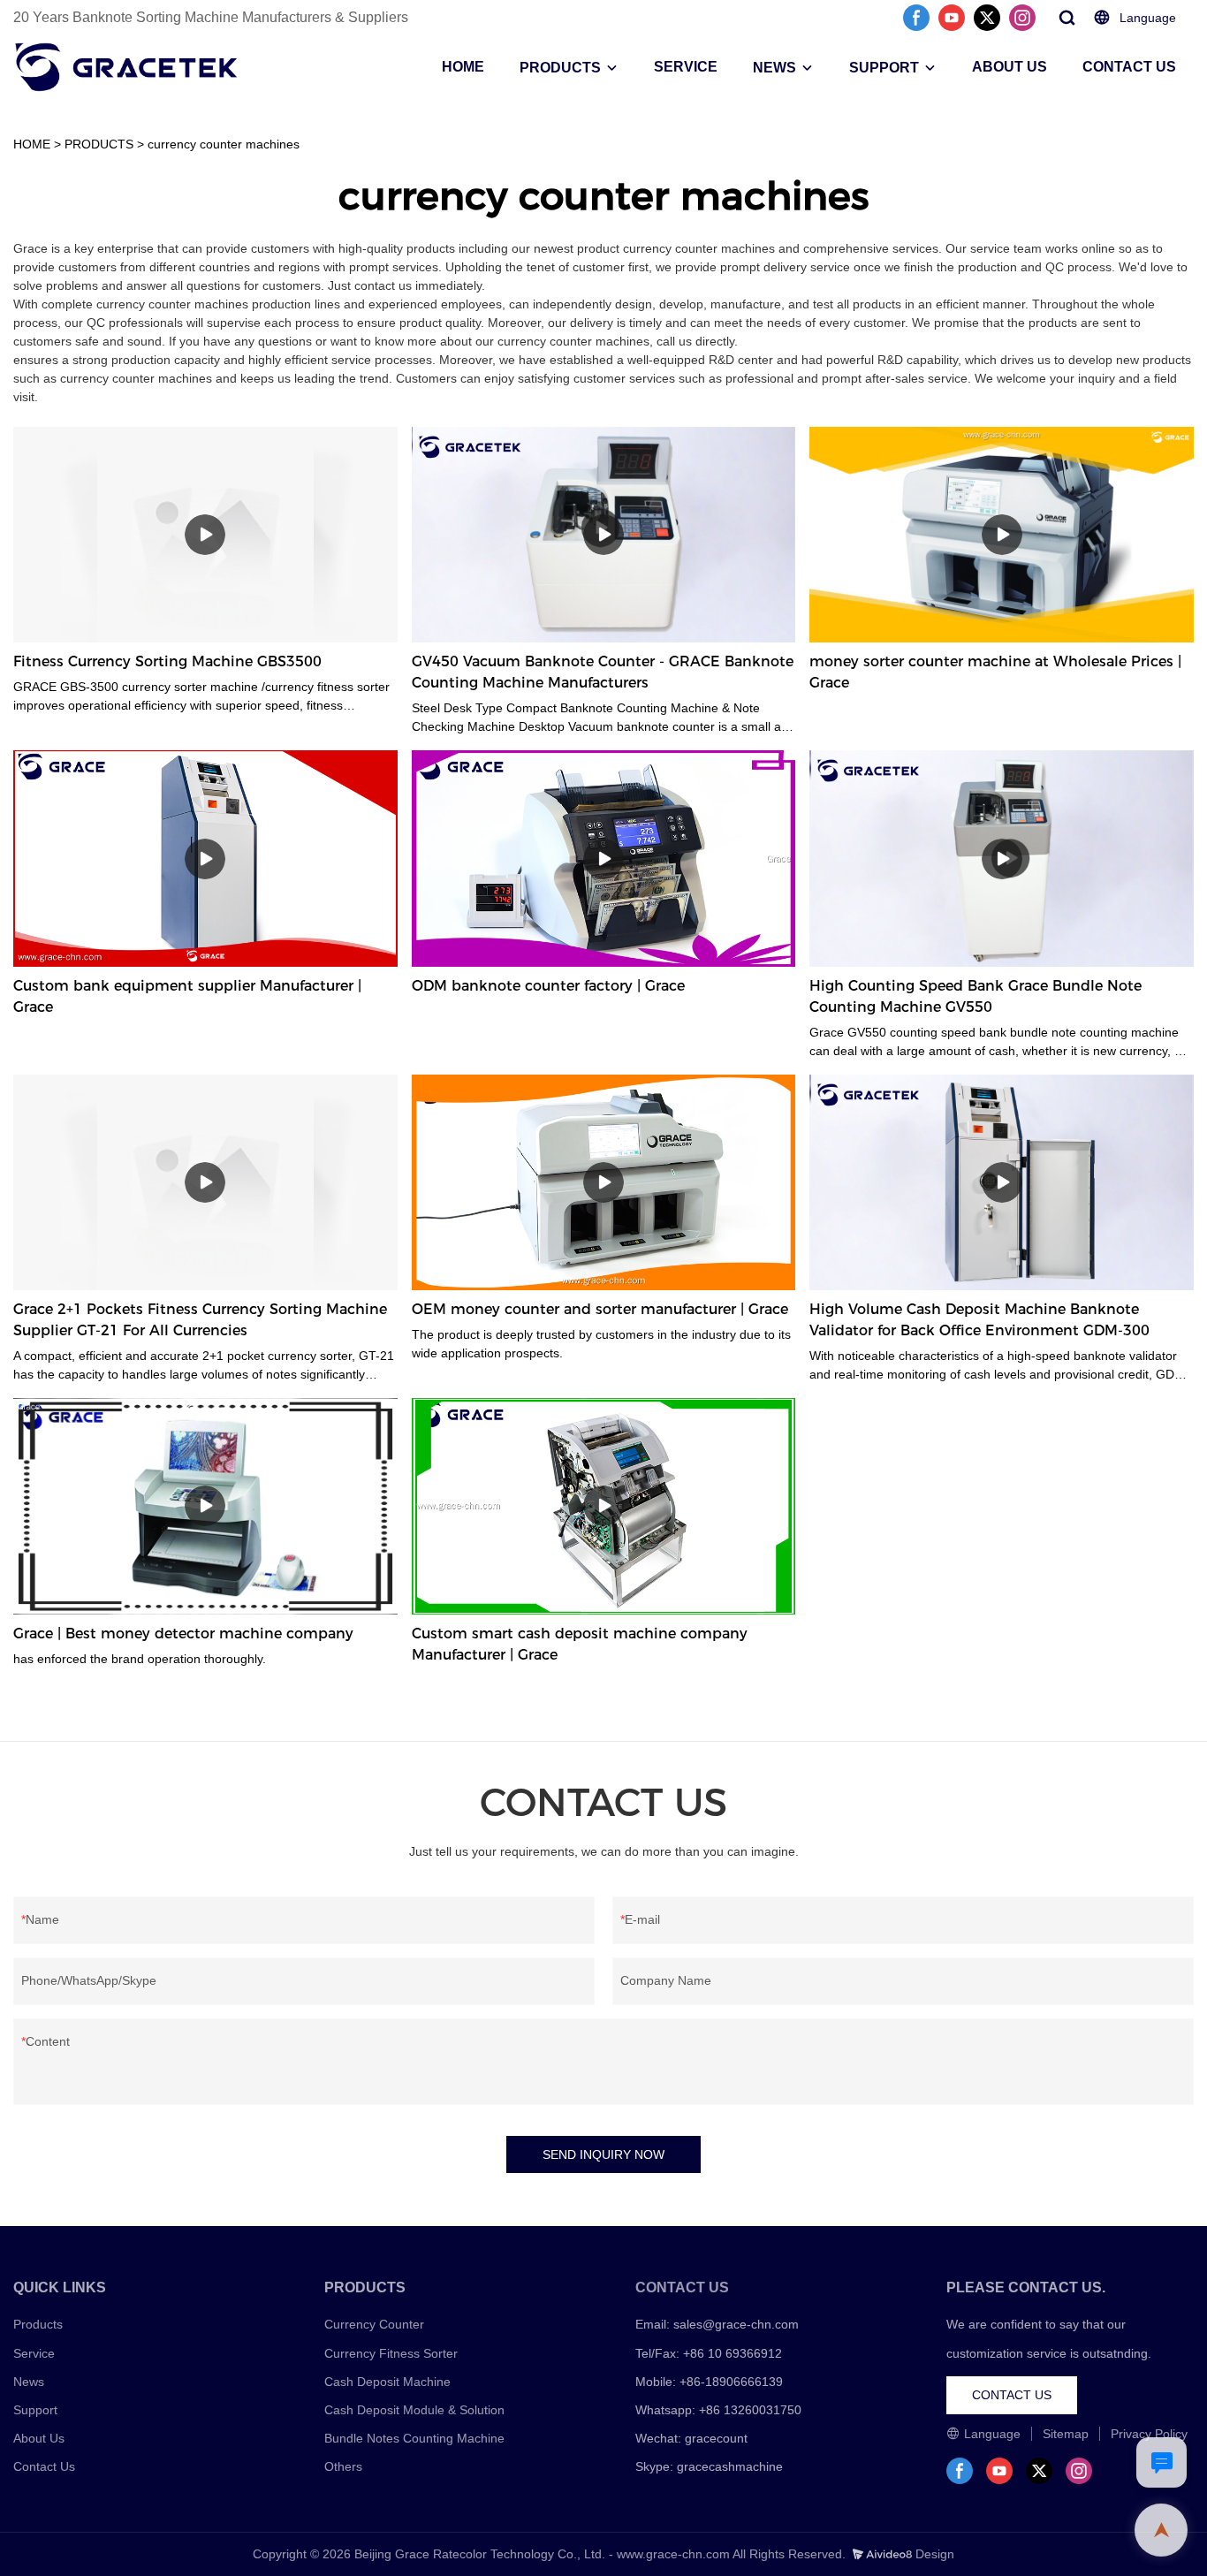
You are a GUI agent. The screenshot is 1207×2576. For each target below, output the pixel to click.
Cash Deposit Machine (387, 2382)
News (29, 2382)
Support (35, 2410)
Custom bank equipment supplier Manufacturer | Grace (187, 996)
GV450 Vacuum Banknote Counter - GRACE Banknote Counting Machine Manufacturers (603, 672)
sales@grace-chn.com (736, 2324)
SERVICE (686, 67)
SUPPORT (884, 68)
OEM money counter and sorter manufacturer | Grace (600, 1309)
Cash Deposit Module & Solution (414, 2410)
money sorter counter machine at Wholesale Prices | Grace (995, 672)
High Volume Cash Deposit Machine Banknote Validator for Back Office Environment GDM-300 (979, 1320)
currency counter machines (224, 144)
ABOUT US (1010, 67)
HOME (463, 67)
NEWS (774, 68)
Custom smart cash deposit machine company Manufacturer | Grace (580, 1644)
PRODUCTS (560, 68)
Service (34, 2353)
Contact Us (44, 2466)
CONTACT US (1129, 67)
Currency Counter (374, 2324)
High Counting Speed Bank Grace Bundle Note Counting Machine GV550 (975, 996)
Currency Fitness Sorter (391, 2353)
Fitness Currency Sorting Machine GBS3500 (167, 661)
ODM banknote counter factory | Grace (548, 986)
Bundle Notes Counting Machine (414, 2438)
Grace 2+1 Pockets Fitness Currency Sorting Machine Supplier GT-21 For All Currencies (200, 1320)
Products (38, 2324)
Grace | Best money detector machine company (183, 1634)
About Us (39, 2438)
